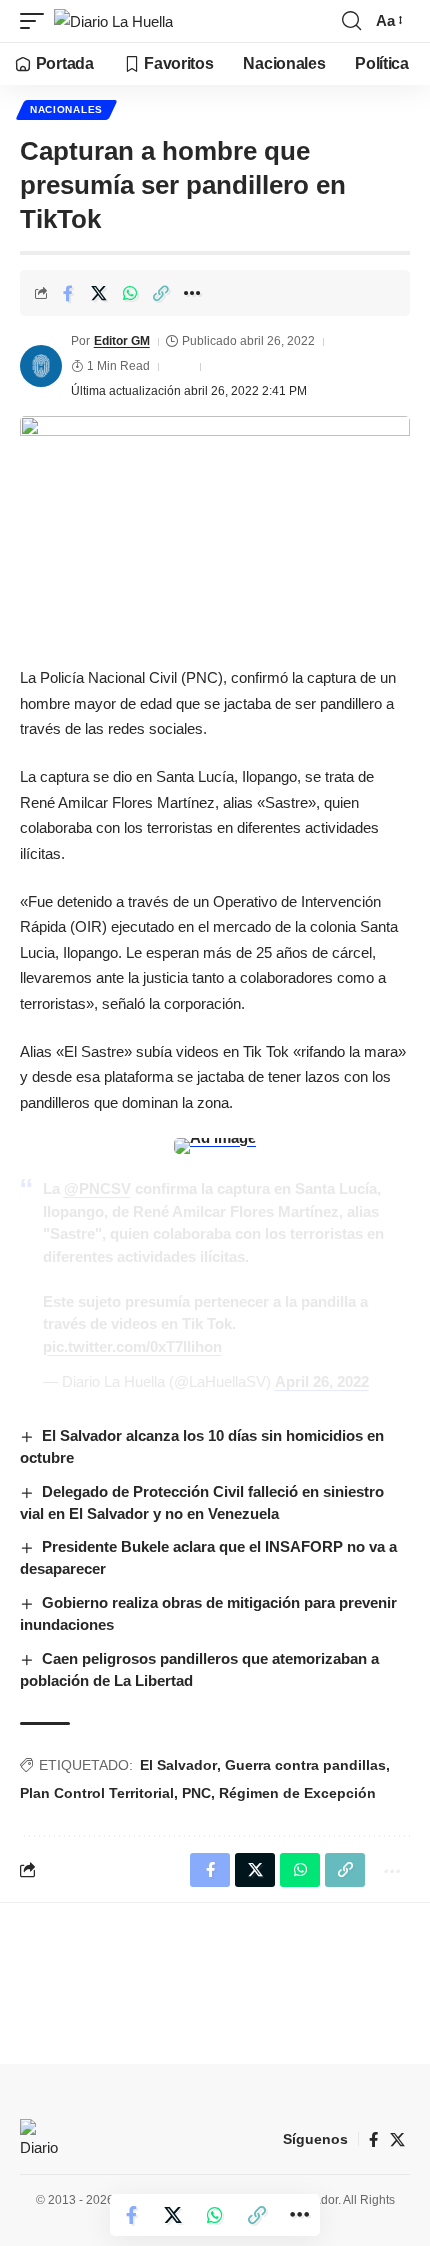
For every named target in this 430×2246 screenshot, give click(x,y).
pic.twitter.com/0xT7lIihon (132, 1346)
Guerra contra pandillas (305, 1765)
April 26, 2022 (322, 1381)
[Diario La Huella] (113, 21)
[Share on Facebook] (68, 293)
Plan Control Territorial (97, 1793)
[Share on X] (99, 293)
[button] (37, 21)
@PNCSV (97, 1188)
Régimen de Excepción (297, 1793)
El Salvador (178, 1765)
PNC (196, 1793)
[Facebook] (373, 2140)
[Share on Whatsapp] (130, 293)
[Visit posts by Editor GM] (41, 366)
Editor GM (122, 341)
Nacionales (66, 109)
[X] (397, 2140)
